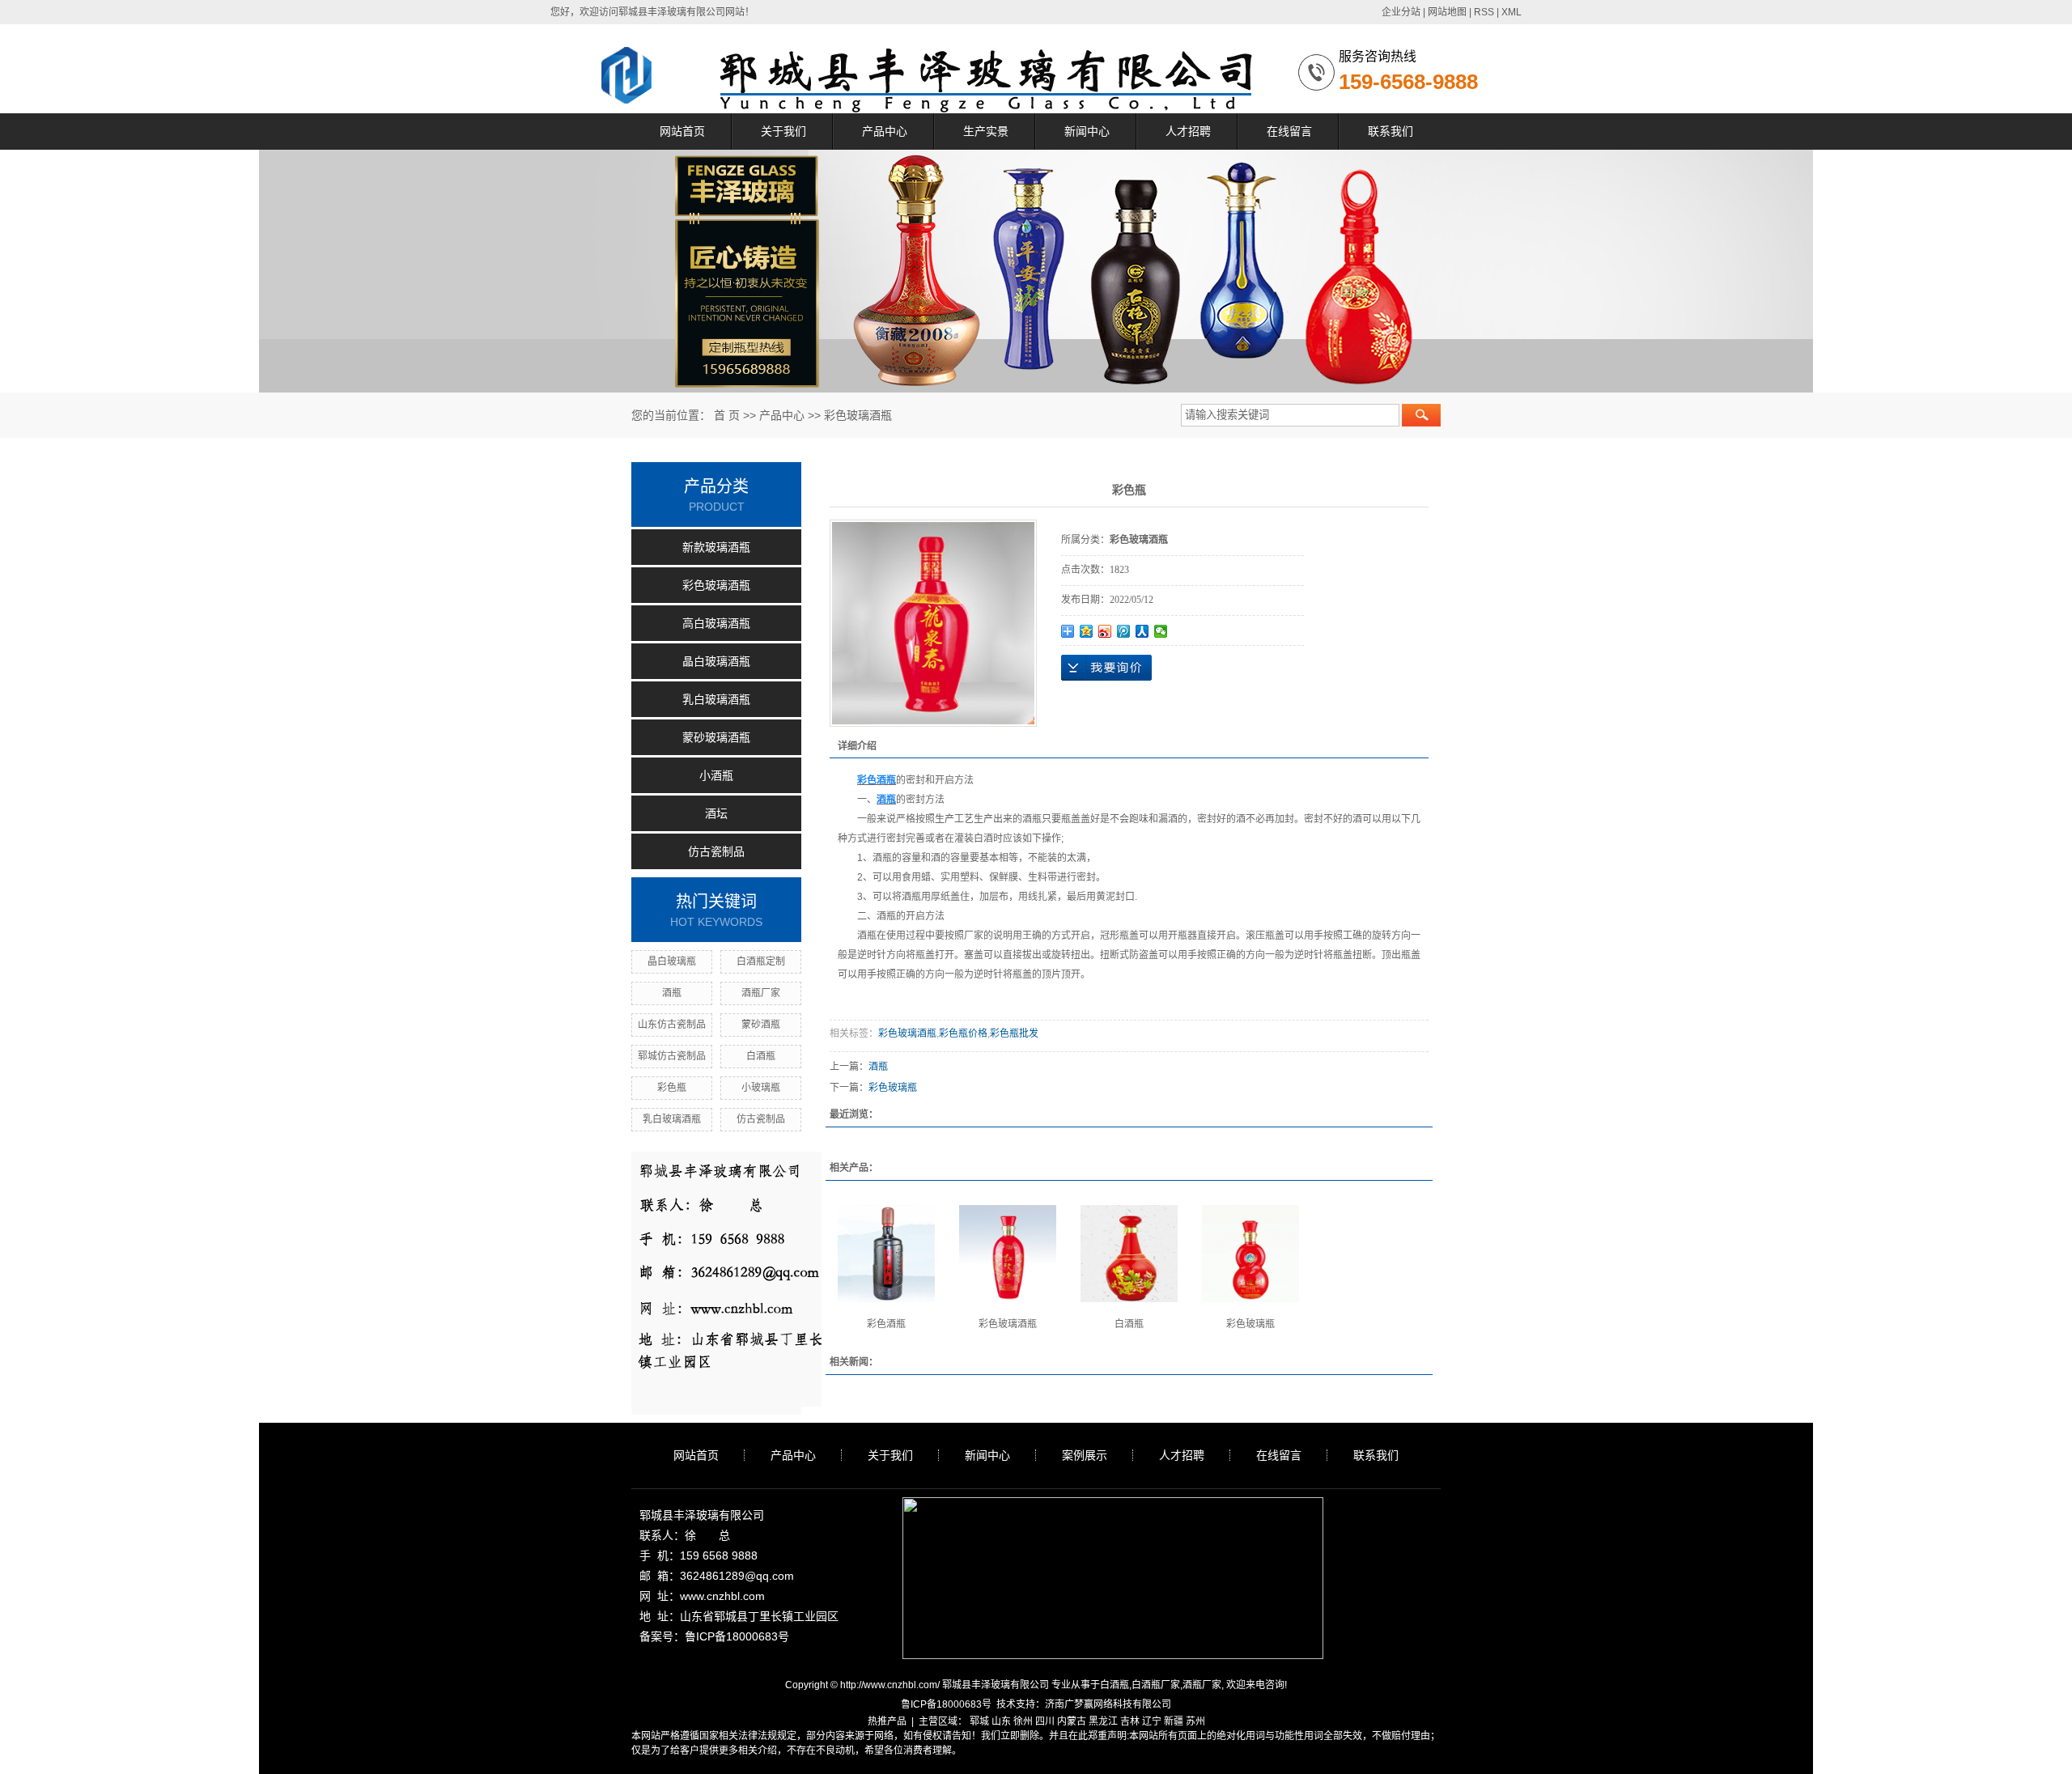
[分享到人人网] (1142, 631)
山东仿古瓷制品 (672, 1025)
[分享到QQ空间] (1087, 631)
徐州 (1023, 1721)
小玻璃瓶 (761, 1088)
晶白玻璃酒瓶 (716, 661)
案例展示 (1085, 1455)
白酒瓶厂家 (1156, 1685)
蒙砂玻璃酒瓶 (716, 737)
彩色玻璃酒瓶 (858, 415)
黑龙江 (1103, 1721)
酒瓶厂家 (761, 993)
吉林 (1130, 1721)
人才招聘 (1188, 131)
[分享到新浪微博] (1105, 631)
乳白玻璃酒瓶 (716, 699)
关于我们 (783, 131)
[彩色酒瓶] (886, 1254)
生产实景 (986, 131)
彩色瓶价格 (963, 1033)
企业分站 (1401, 12)
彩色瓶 (672, 1088)
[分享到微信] (1161, 631)
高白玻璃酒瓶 (716, 623)
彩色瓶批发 (1014, 1033)
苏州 (1195, 1721)
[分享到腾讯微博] (1124, 631)
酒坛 (716, 813)
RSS (1484, 12)
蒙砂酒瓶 (761, 1025)
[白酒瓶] (1129, 1254)
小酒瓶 (716, 775)
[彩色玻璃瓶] (1250, 1254)
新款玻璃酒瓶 (716, 547)
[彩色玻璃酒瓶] (1008, 1254)
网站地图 (1447, 12)
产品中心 (885, 131)
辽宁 (1152, 1721)
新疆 (1174, 1721)
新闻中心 (1087, 131)
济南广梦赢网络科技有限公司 (1108, 1704)
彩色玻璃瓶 (893, 1088)
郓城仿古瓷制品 (672, 1056)
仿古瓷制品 (716, 851)
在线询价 (1106, 668)
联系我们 (1391, 131)
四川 (1045, 1721)
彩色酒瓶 (886, 1324)
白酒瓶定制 (761, 961)
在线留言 (1289, 131)
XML (1512, 12)
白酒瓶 (761, 1056)
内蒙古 (1072, 1721)
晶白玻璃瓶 (672, 961)
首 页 (727, 415)
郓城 (979, 1721)
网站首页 (682, 131)
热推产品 (887, 1721)
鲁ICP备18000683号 (946, 1704)
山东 (1001, 1721)
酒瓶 (672, 993)
